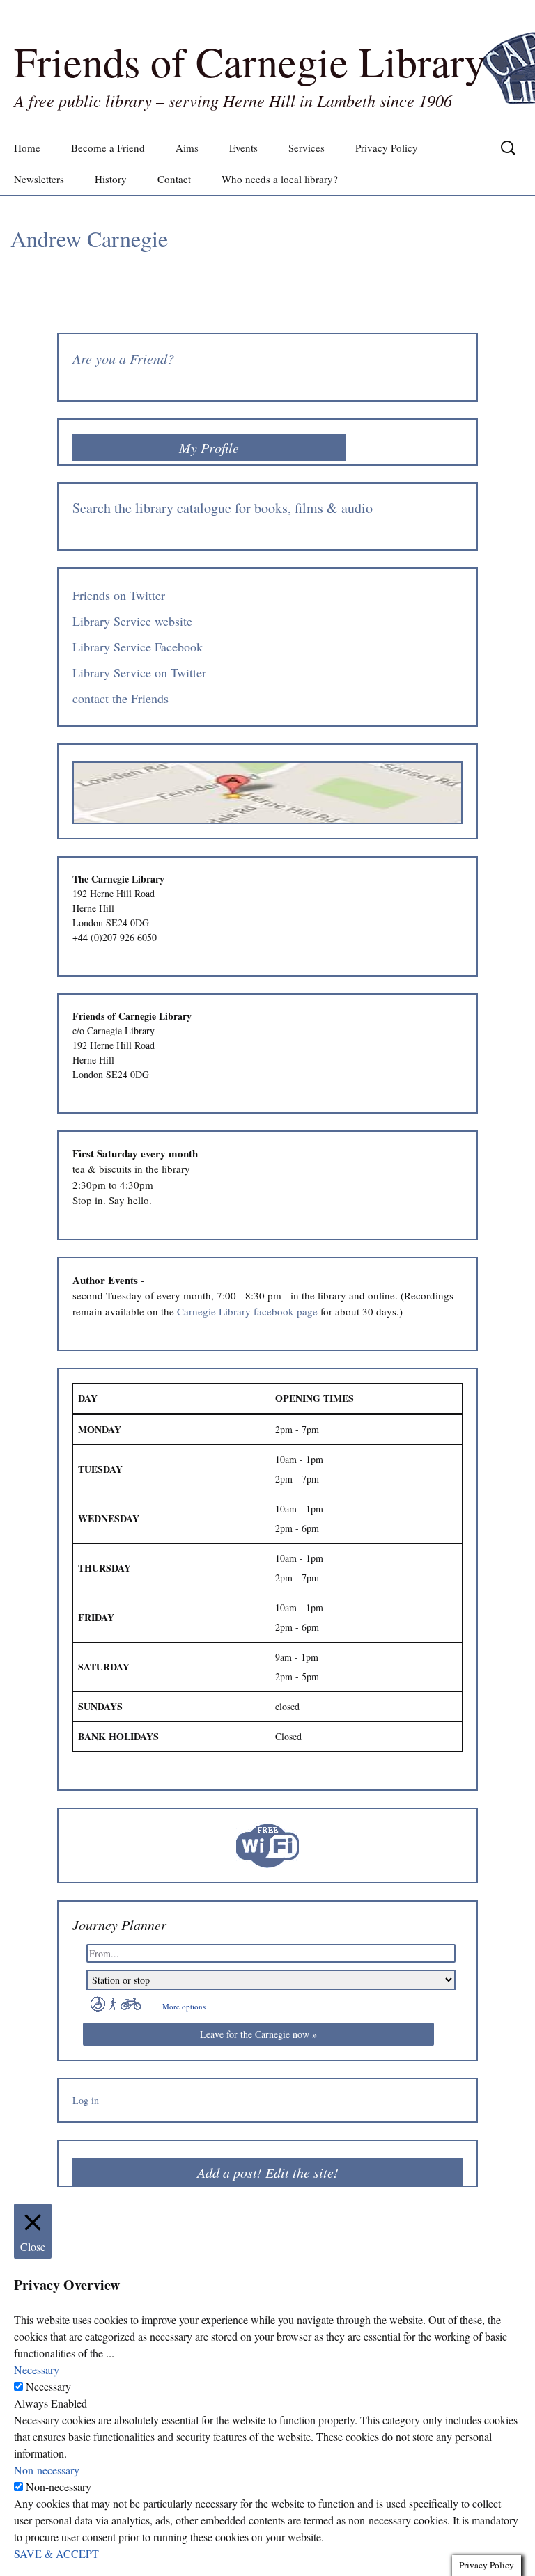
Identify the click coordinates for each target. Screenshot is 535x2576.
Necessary (48, 2386)
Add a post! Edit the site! (268, 2172)
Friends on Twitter (119, 595)
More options (184, 2006)
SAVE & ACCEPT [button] (56, 2553)
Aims (187, 148)
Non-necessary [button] (47, 2470)
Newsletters (39, 179)
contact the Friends (121, 698)
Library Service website (132, 621)
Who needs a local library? (280, 179)
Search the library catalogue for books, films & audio (223, 508)
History (111, 179)
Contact (174, 179)
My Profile (209, 448)
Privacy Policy (387, 148)
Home (27, 148)
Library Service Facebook (138, 647)
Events (243, 148)
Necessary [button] (37, 2370)
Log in (86, 2100)
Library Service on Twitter (139, 672)
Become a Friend (108, 148)
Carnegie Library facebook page (247, 1311)
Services (307, 148)
